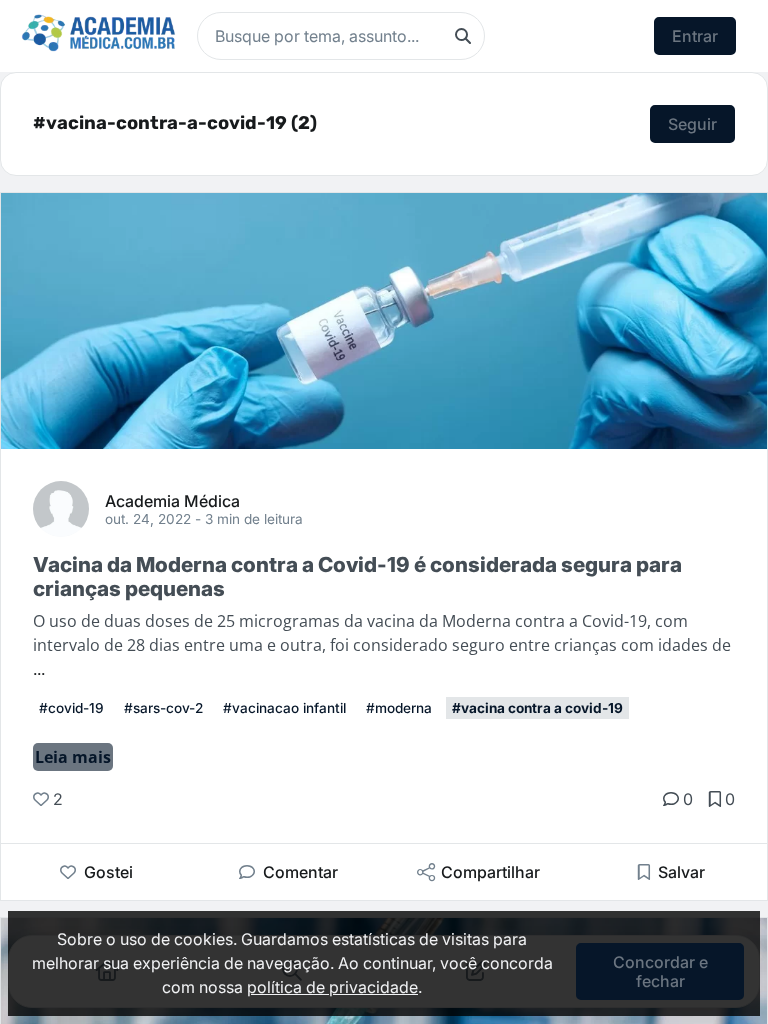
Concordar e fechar (660, 971)
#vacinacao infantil (284, 708)
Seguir (692, 124)
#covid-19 (71, 708)
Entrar (695, 36)
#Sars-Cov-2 (163, 708)
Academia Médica (172, 500)
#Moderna (399, 708)
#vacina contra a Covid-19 (537, 708)
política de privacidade (332, 987)
